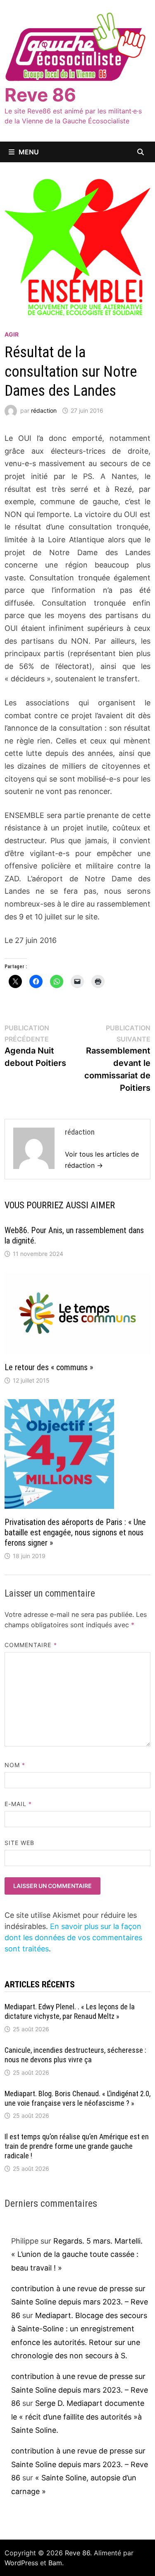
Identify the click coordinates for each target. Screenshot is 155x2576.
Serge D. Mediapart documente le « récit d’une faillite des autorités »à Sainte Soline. (78, 2417)
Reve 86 (40, 95)
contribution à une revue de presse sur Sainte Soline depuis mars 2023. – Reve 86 (80, 2302)
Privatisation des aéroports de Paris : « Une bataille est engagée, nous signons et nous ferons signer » (75, 1532)
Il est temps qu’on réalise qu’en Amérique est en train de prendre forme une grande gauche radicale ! (77, 2146)
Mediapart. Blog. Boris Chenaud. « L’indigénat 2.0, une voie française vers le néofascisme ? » (77, 2098)
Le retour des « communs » (49, 1367)
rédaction (44, 410)
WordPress (21, 2563)
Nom (15, 1765)
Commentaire (31, 1645)
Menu (29, 152)
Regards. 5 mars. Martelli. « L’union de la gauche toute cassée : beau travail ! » (77, 2254)
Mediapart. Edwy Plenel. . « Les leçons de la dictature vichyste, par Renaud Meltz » (70, 2011)
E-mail (18, 1804)
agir (12, 334)
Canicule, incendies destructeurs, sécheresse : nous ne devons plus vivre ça (75, 2055)
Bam (55, 2563)
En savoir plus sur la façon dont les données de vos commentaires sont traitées (73, 1937)
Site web (20, 1843)
